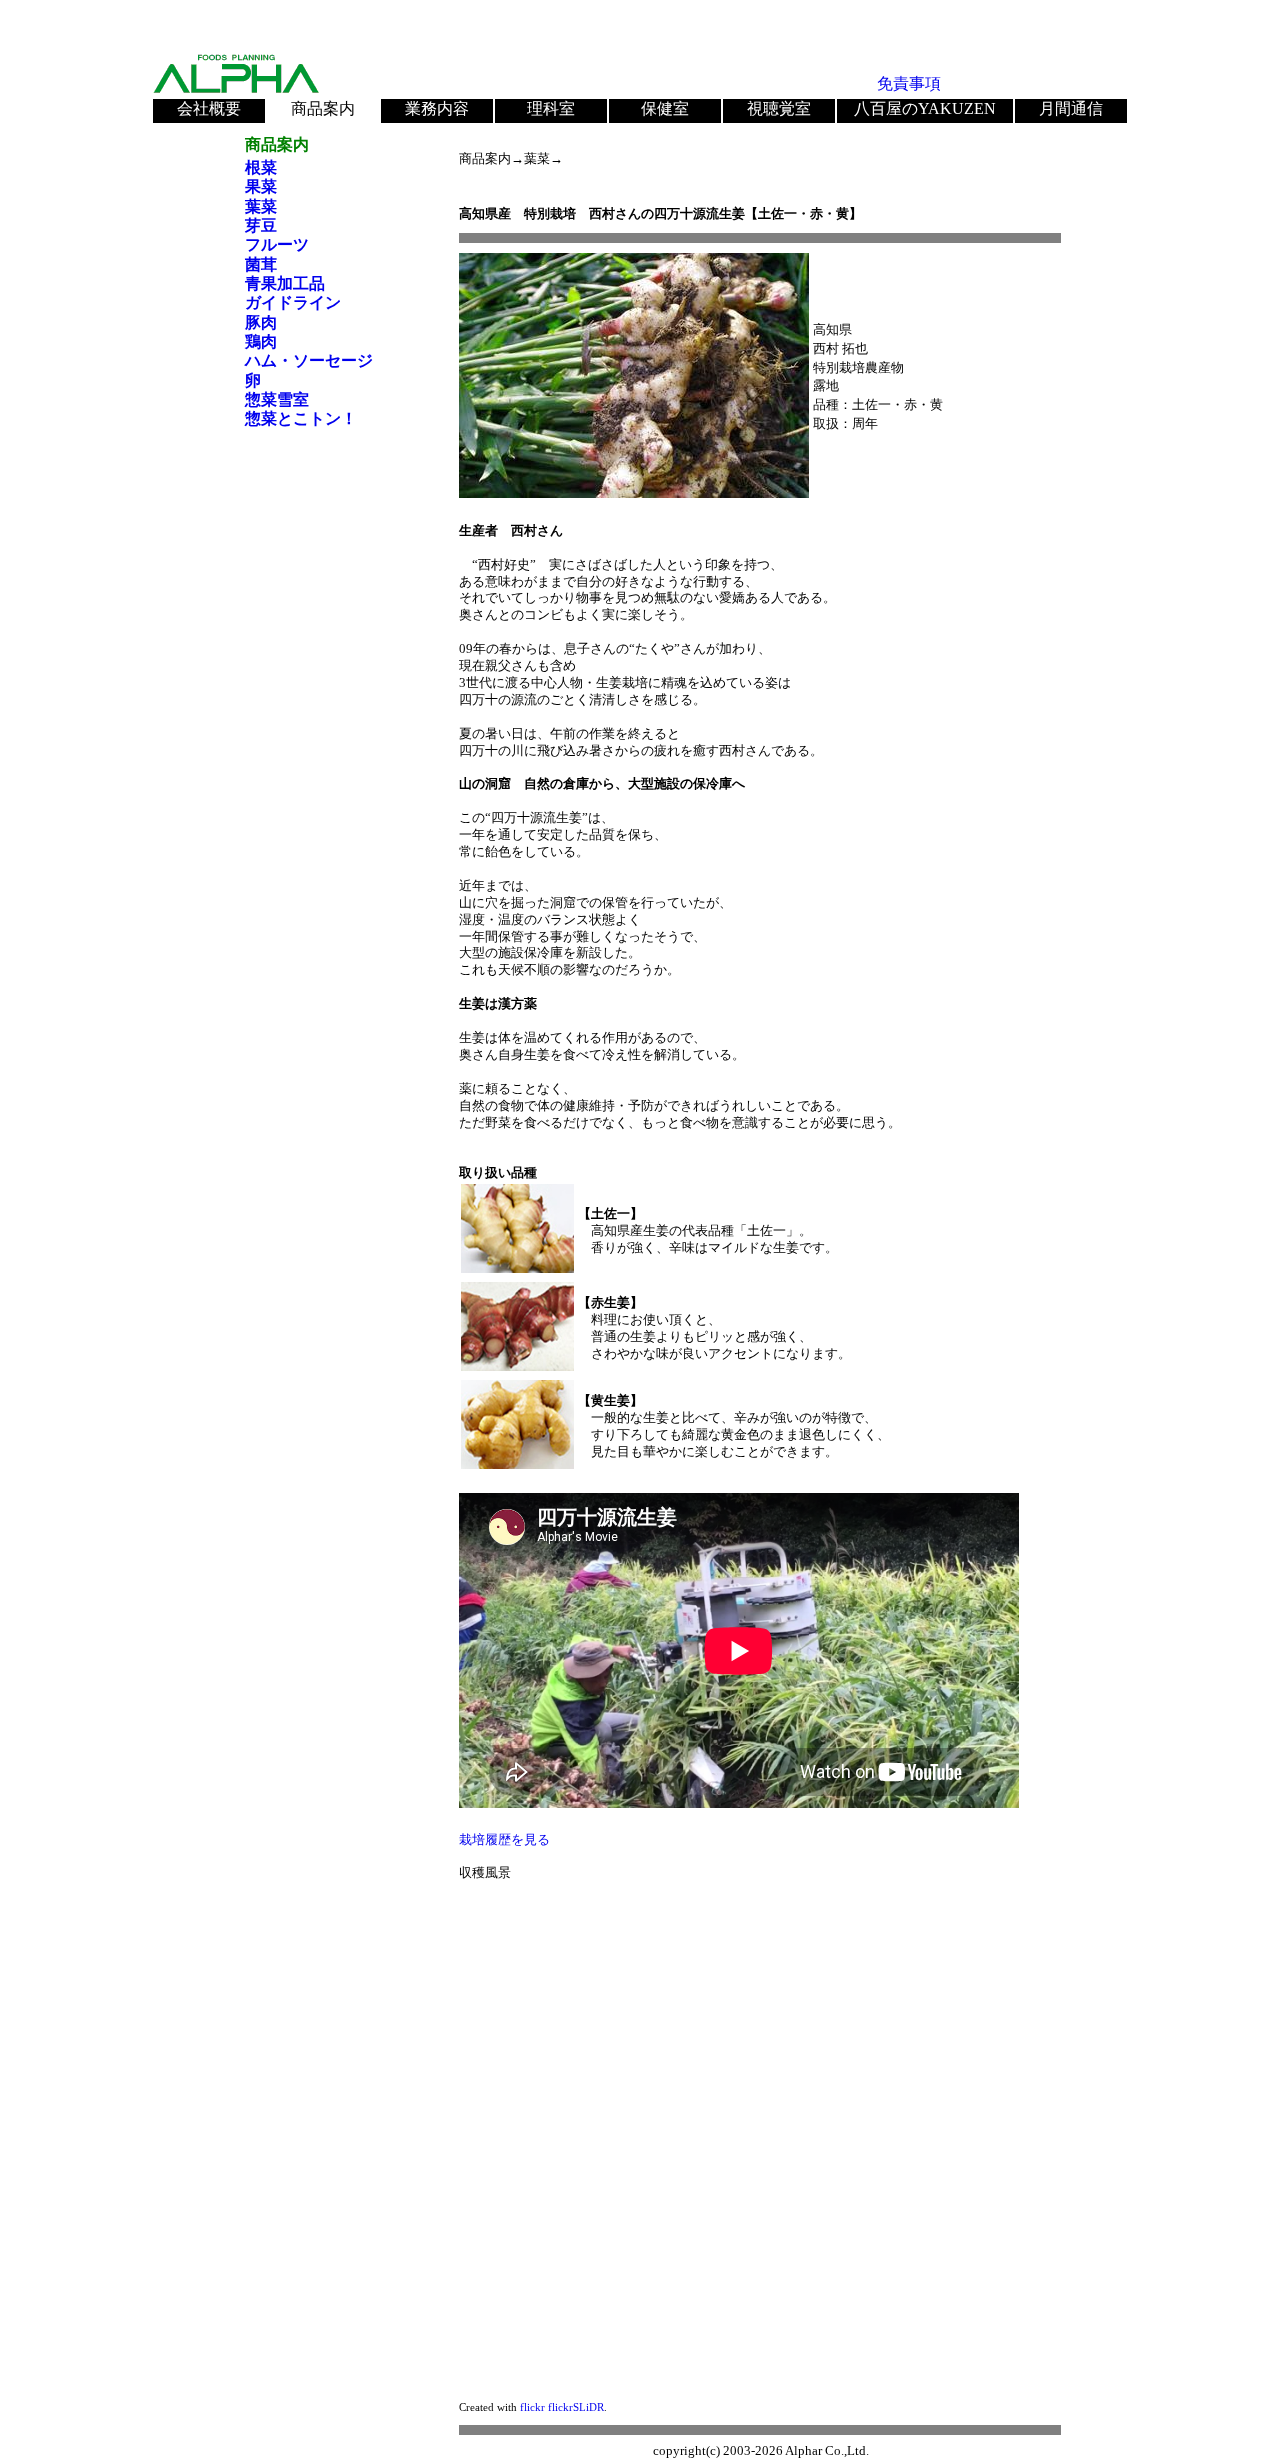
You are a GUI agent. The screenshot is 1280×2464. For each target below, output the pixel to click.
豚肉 (261, 322)
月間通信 (1071, 108)
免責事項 (909, 83)
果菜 (261, 186)
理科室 (551, 108)
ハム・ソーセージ (309, 360)
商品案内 (323, 108)
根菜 (261, 167)
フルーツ (277, 244)
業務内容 (437, 108)
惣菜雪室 (277, 399)
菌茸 (261, 264)
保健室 (665, 108)
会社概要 (209, 108)
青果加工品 (285, 283)
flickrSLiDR (576, 2407)
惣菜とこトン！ (301, 418)
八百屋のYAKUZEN (925, 108)
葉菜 (261, 206)
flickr (532, 2407)
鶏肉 (261, 341)
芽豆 (261, 225)
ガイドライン (293, 302)
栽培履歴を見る (504, 1839)
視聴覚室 (779, 108)
